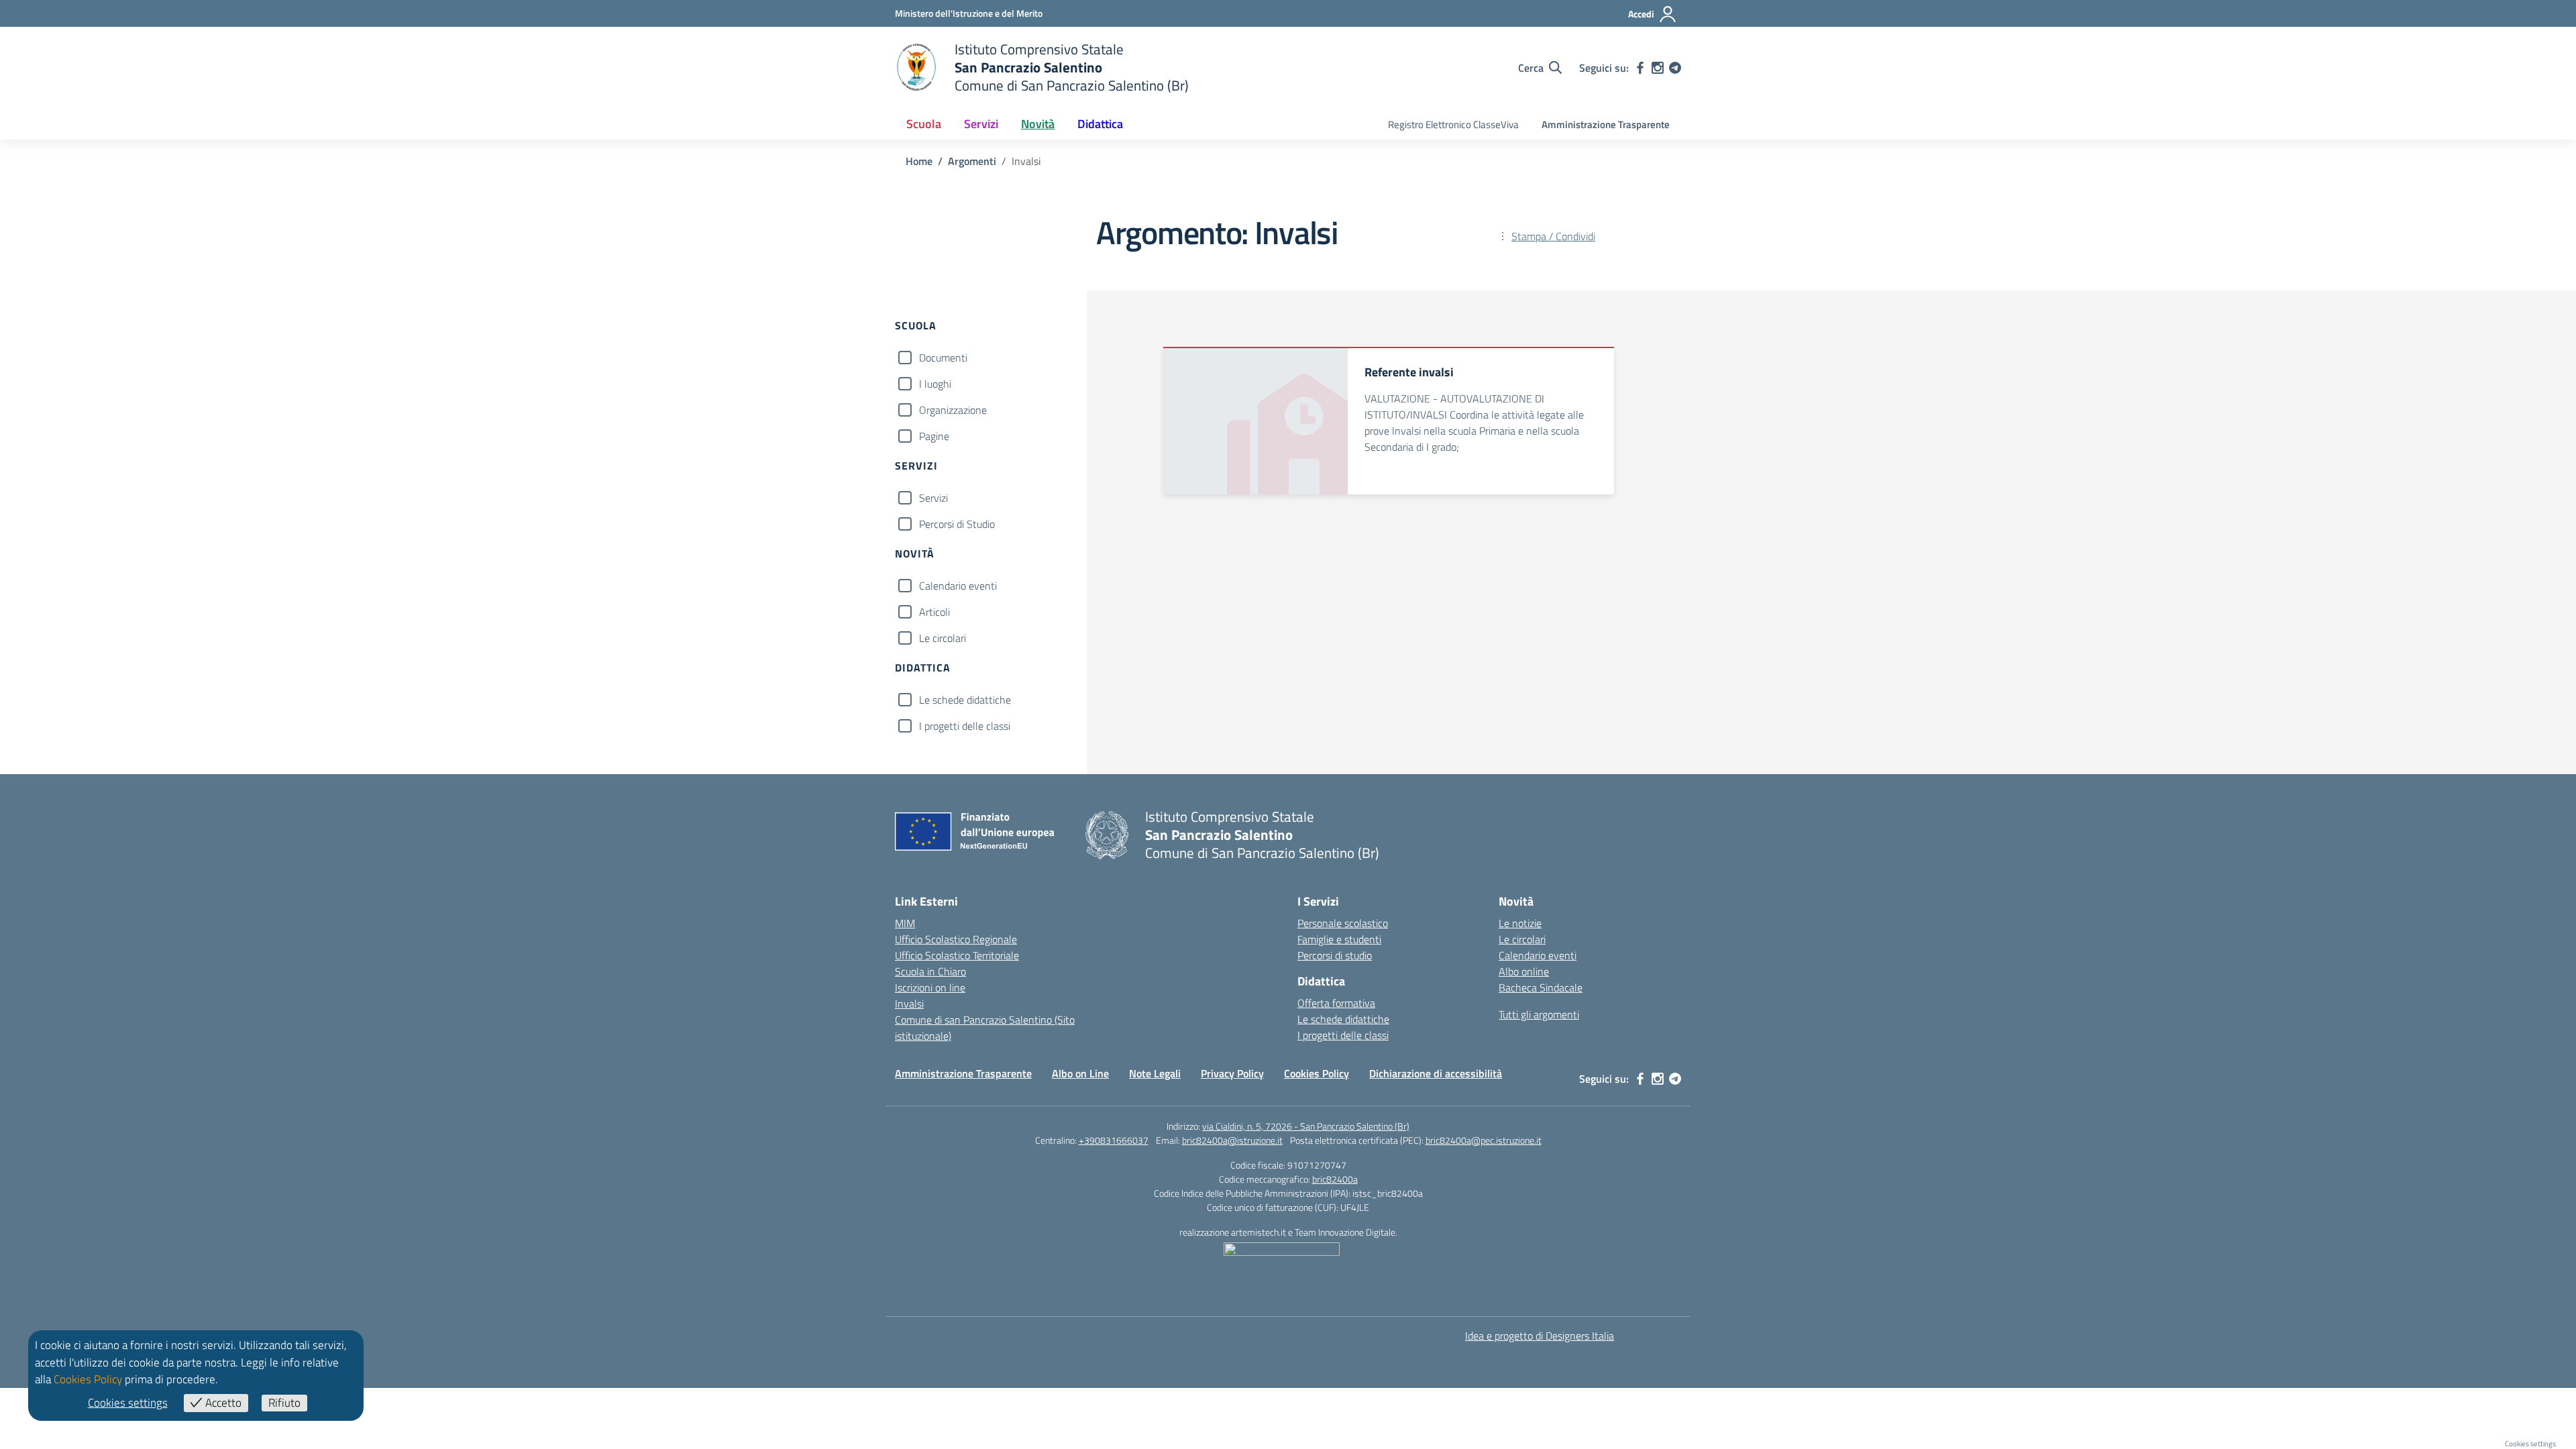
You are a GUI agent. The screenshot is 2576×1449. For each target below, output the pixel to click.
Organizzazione (953, 410)
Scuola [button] (924, 124)
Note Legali (1155, 1073)
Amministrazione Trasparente (1606, 124)
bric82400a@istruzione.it (1232, 1140)
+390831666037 (1114, 1140)
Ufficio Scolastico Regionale (956, 939)
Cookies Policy (1317, 1073)
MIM (905, 923)
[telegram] (1675, 68)
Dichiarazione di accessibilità (1436, 1073)
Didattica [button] (1100, 124)
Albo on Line (1080, 1073)
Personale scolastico (1343, 923)
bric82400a (1335, 1179)
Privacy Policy (1232, 1073)
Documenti (943, 358)
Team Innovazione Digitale (1345, 1232)
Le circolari (943, 638)
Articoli (934, 612)
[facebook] (1640, 68)
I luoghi (935, 384)
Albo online (1524, 971)
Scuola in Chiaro (930, 971)
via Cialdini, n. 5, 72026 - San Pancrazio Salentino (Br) (1306, 1126)
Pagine (934, 436)
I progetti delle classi (965, 726)
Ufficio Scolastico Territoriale (957, 955)
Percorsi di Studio (957, 524)
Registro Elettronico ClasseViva (1453, 124)
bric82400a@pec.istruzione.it (1484, 1140)
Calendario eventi (958, 586)
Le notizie (1520, 923)
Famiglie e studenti (1339, 939)
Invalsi (909, 1004)
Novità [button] (1038, 124)
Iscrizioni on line (930, 987)
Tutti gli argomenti (1539, 1014)
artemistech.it (1258, 1232)
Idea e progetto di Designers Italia (1540, 1336)
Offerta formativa (1336, 1003)
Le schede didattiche (965, 700)
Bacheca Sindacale (1541, 987)
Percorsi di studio (1335, 955)
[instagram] (1658, 68)
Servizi (933, 498)
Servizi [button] (981, 124)
